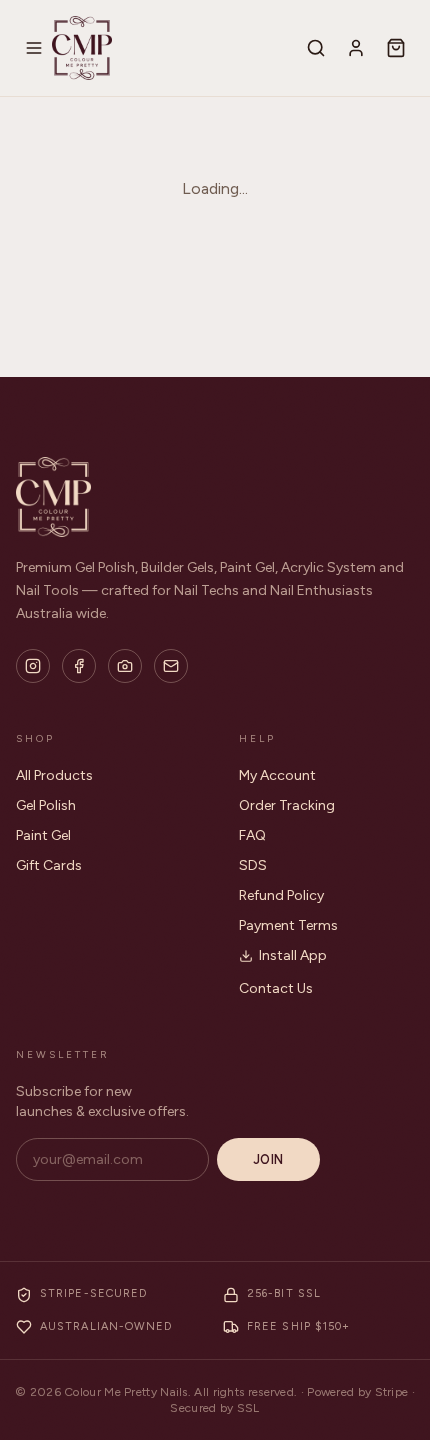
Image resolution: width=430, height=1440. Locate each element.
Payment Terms (288, 925)
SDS (253, 865)
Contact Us (276, 988)
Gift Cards (49, 865)
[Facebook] (79, 666)
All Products (54, 775)
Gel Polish (46, 805)
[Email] (171, 666)
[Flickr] (125, 666)
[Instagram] (33, 666)
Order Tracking (287, 805)
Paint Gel (43, 835)
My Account (277, 775)
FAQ (252, 835)
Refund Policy (281, 895)
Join (268, 1159)
